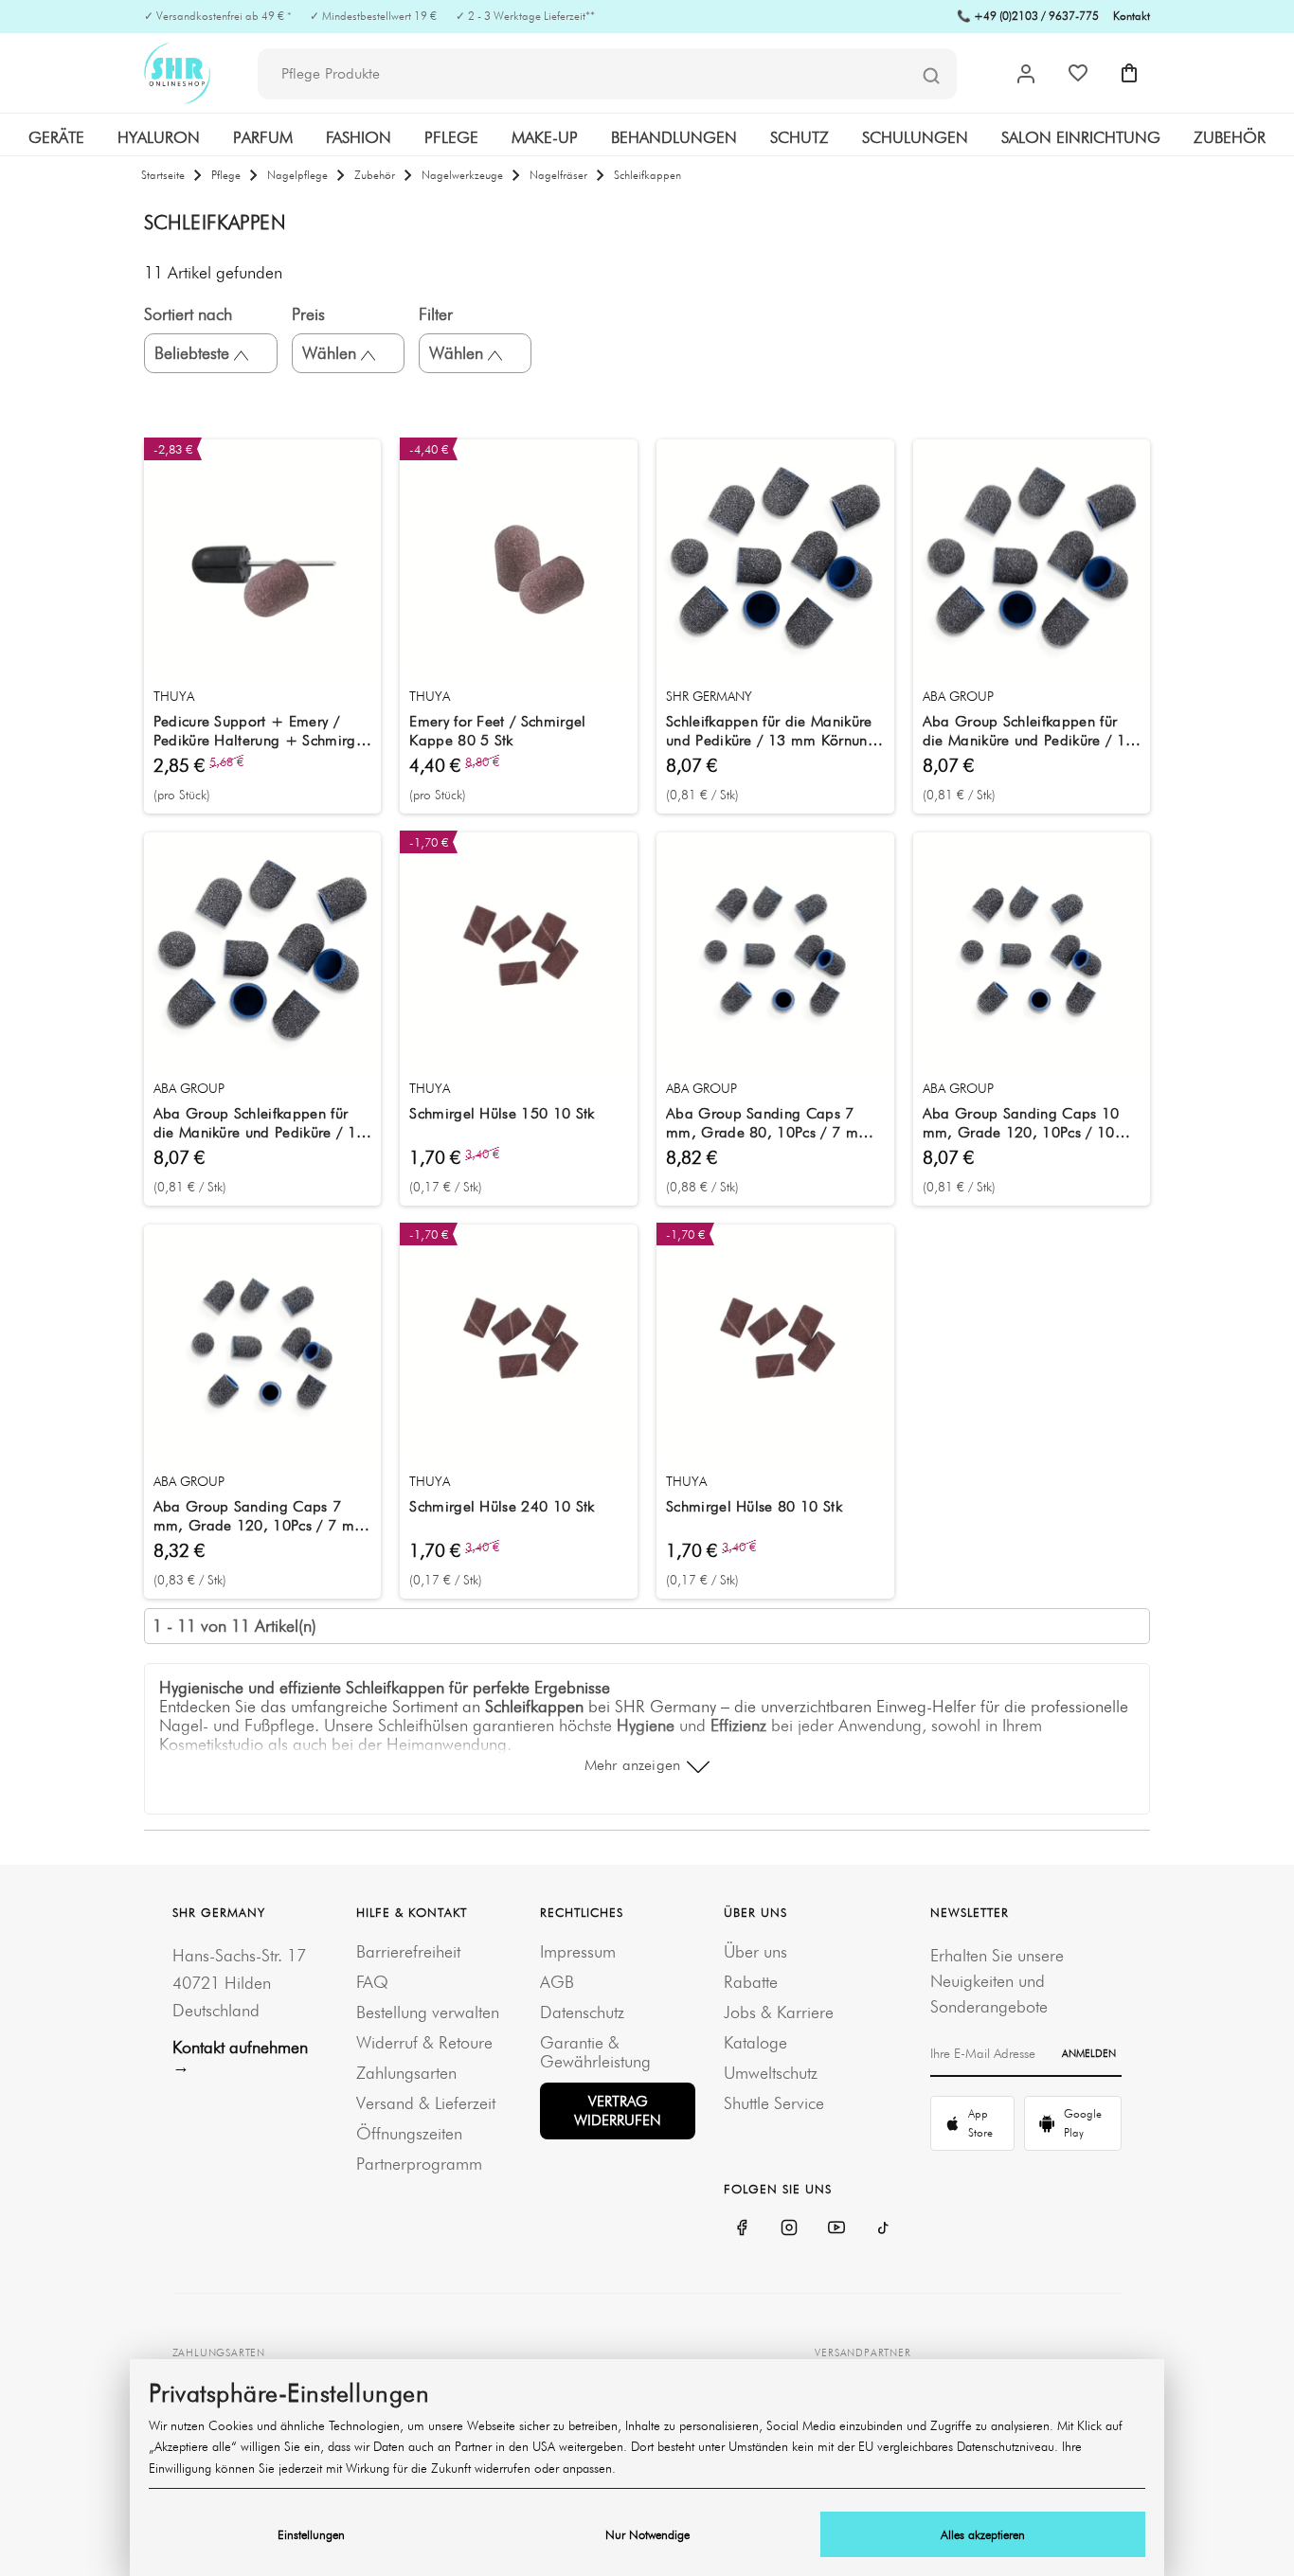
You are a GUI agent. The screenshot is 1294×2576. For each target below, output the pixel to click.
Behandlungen (674, 137)
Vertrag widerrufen (618, 2111)
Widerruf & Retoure (424, 2042)
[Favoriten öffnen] (1078, 73)
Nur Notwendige (647, 2534)
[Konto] (1026, 74)
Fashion (359, 137)
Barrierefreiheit (408, 1951)
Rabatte (751, 1982)
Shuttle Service (774, 2103)
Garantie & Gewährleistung (595, 2052)
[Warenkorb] (1129, 73)
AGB (557, 1982)
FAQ (372, 1982)
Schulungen (915, 137)
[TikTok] (884, 2227)
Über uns (755, 1951)
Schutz (800, 137)
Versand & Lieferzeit (426, 2103)
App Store (980, 2123)
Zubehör (1230, 137)
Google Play (1083, 2123)
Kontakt (1132, 16)
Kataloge (755, 2042)
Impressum (578, 1951)
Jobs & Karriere (779, 2012)
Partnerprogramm (419, 2164)
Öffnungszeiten (409, 2133)
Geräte (56, 137)
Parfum (263, 137)
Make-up (545, 137)
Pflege (451, 137)
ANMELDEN (1089, 2053)
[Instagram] (789, 2227)
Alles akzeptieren (983, 2534)
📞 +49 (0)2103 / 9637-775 (1028, 16)
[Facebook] (742, 2227)
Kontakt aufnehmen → (240, 2057)
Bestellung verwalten (428, 2012)
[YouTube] (836, 2227)
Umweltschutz (771, 2073)
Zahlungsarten (406, 2073)
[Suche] (931, 75)
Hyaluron (159, 137)
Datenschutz (582, 2012)
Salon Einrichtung (1081, 137)
